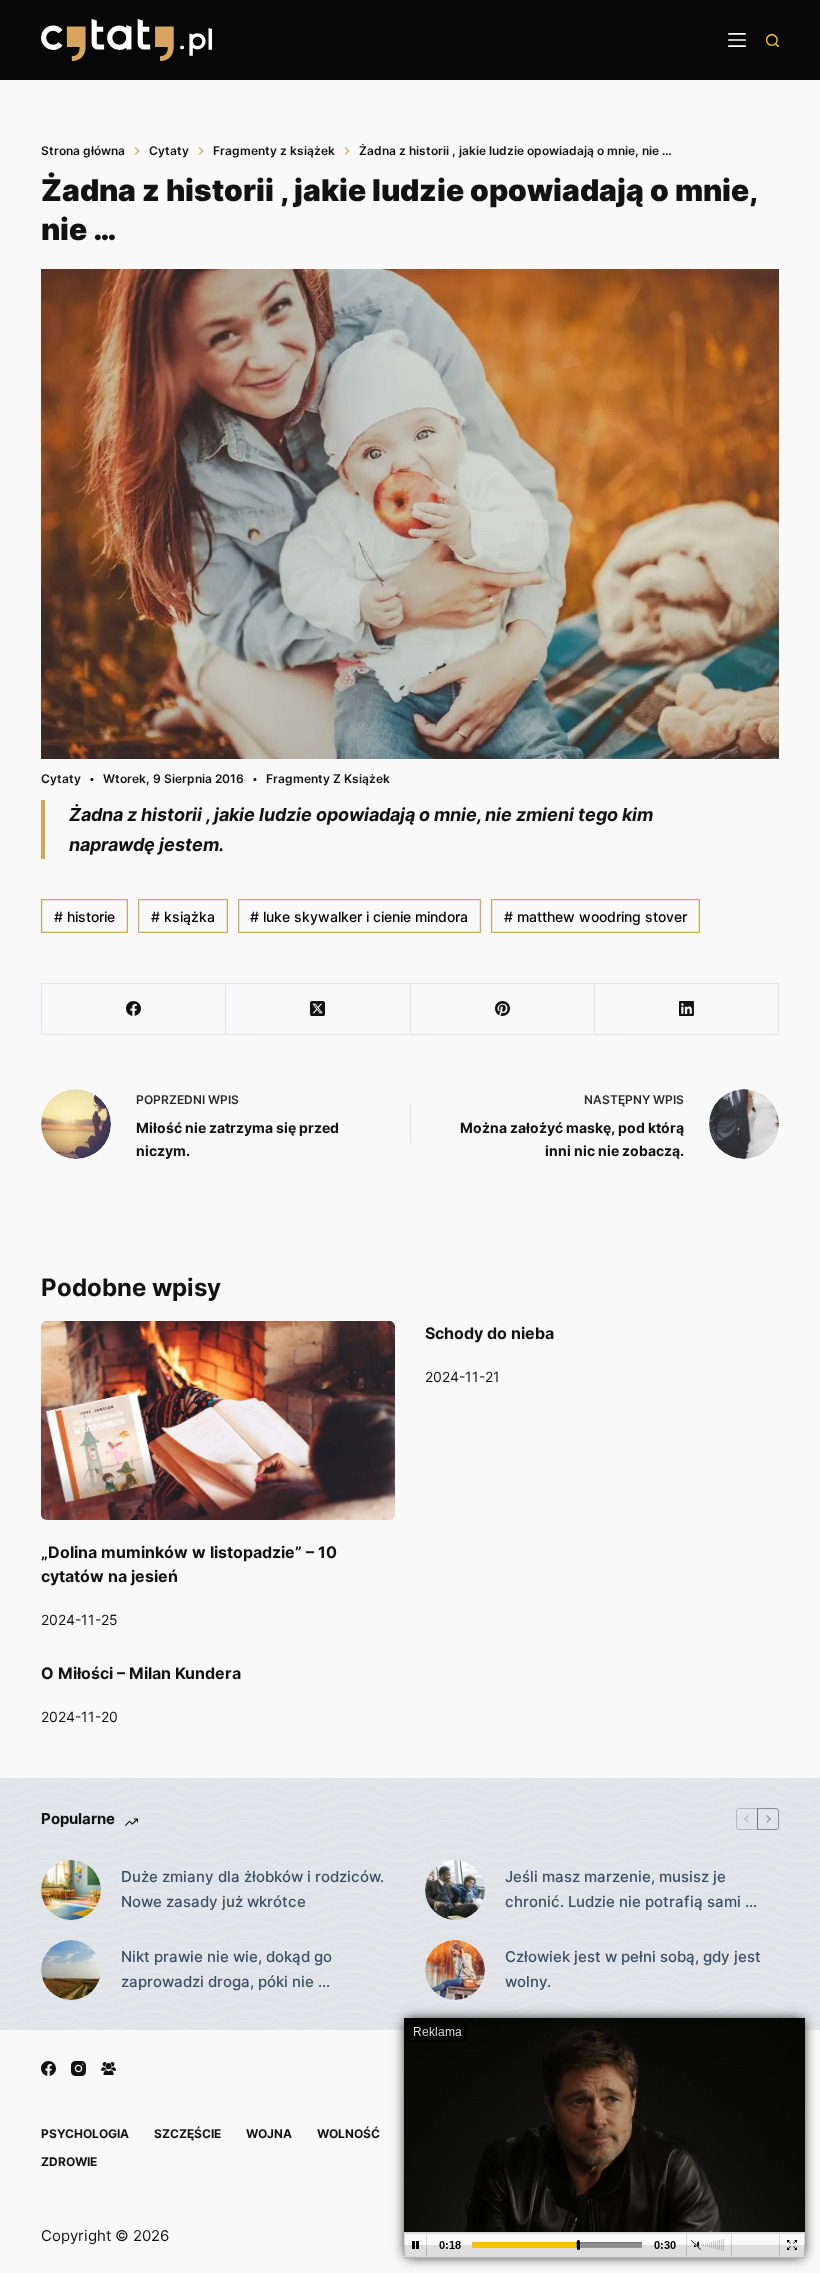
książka (183, 916)
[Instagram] (78, 2068)
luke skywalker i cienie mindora (359, 916)
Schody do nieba (489, 1333)
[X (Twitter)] (318, 1009)
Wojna (269, 2133)
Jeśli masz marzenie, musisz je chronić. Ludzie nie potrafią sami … (631, 1889)
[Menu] (737, 40)
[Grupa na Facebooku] (108, 2068)
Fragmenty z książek (328, 778)
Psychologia (85, 2133)
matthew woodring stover (595, 916)
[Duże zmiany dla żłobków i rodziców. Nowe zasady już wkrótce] (71, 1890)
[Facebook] (134, 1009)
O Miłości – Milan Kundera (141, 1673)
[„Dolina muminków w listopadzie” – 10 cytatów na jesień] (218, 1420)
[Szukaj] (772, 40)
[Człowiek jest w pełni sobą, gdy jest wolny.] (455, 1970)
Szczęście (187, 2133)
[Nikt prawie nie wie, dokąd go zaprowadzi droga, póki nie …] (71, 1970)
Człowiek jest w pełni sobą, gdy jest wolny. (633, 1969)
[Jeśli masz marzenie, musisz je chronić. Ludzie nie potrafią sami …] (455, 1890)
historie (84, 916)
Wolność (348, 2133)
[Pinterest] (503, 1009)
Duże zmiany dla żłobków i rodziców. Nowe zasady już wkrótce (252, 1889)
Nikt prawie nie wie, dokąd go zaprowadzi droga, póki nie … (226, 1969)
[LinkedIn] (687, 1009)
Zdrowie (69, 2161)
